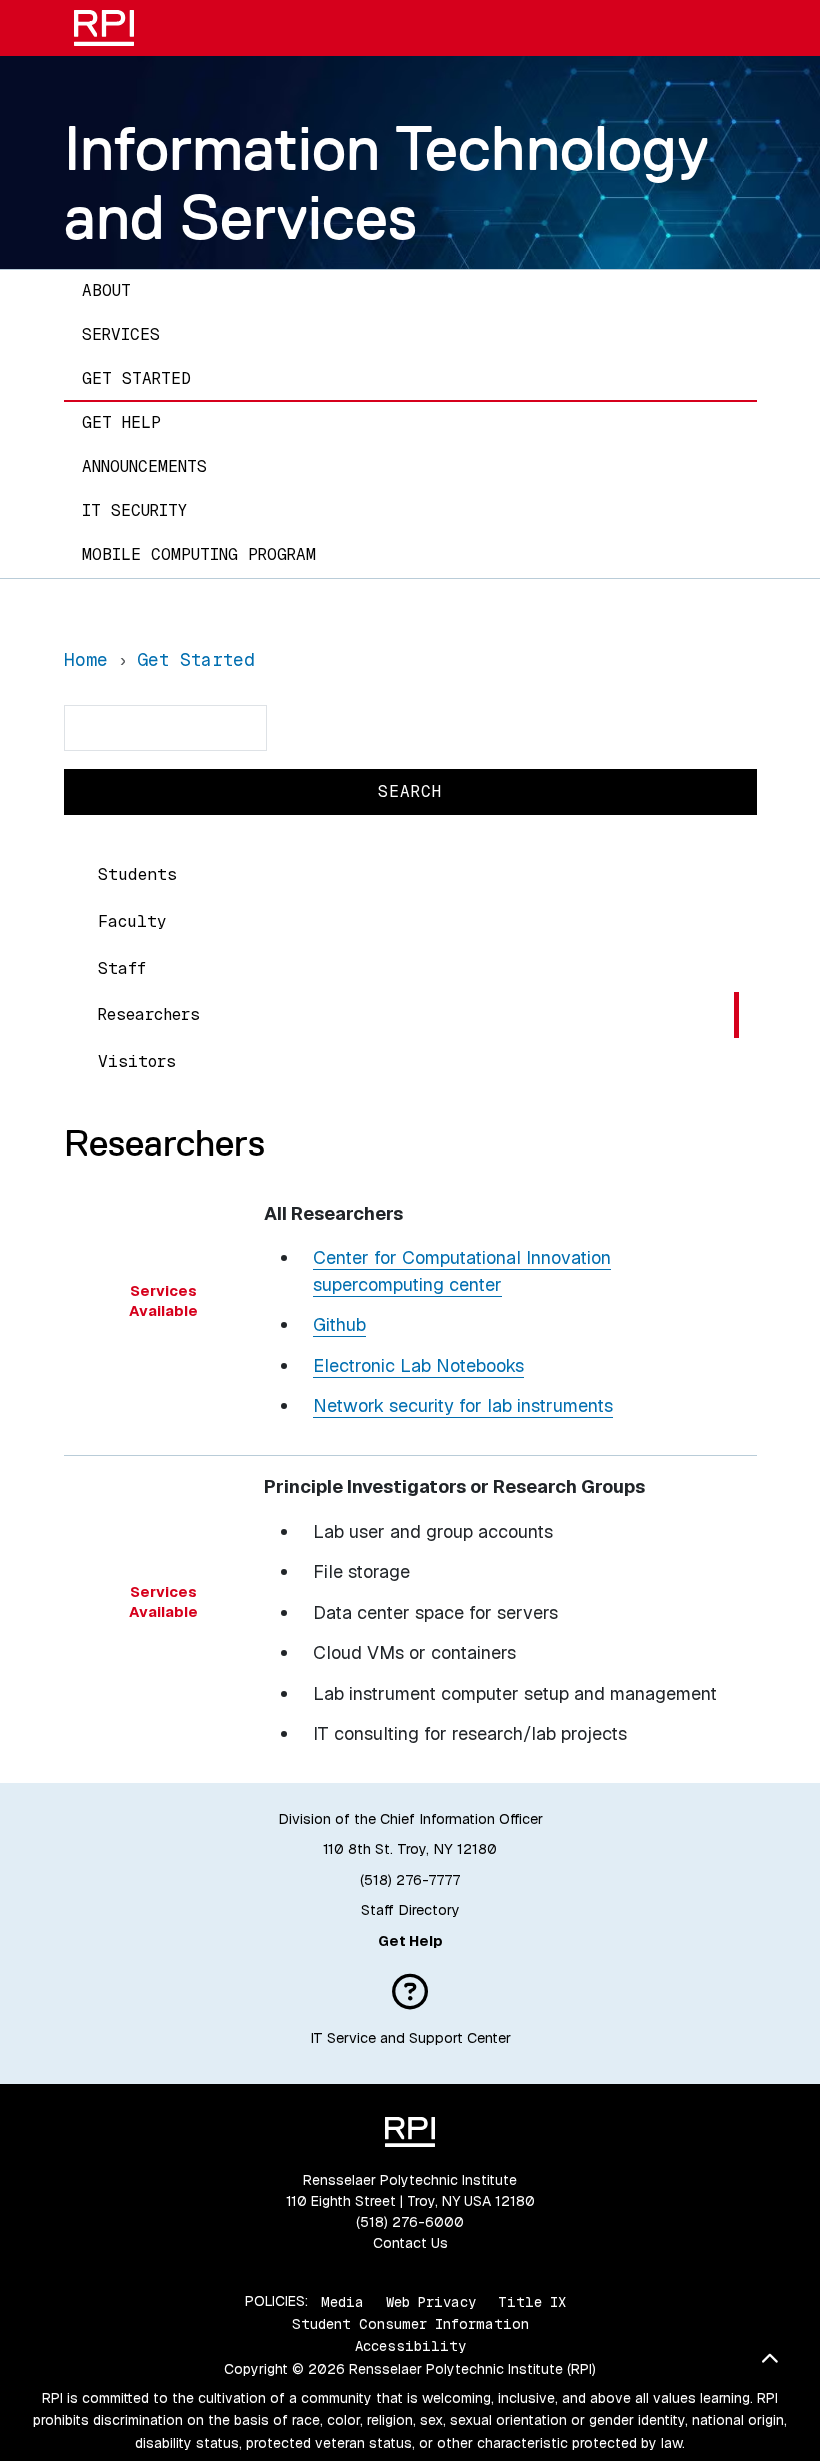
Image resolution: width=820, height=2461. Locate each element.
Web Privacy (431, 2301)
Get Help (121, 422)
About (106, 290)
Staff (122, 968)
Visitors (137, 1061)
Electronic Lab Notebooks (418, 1365)
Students (137, 874)
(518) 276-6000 (410, 2222)
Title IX (532, 2301)
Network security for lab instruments (463, 1405)
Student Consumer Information (410, 2324)
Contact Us (410, 2243)
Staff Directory (410, 1910)
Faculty (132, 921)
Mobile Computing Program (199, 554)
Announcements (144, 466)
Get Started (136, 378)
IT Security (134, 510)
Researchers (149, 1014)
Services (121, 334)
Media (342, 2301)
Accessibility (410, 2346)
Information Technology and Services (386, 182)
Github (339, 1324)
